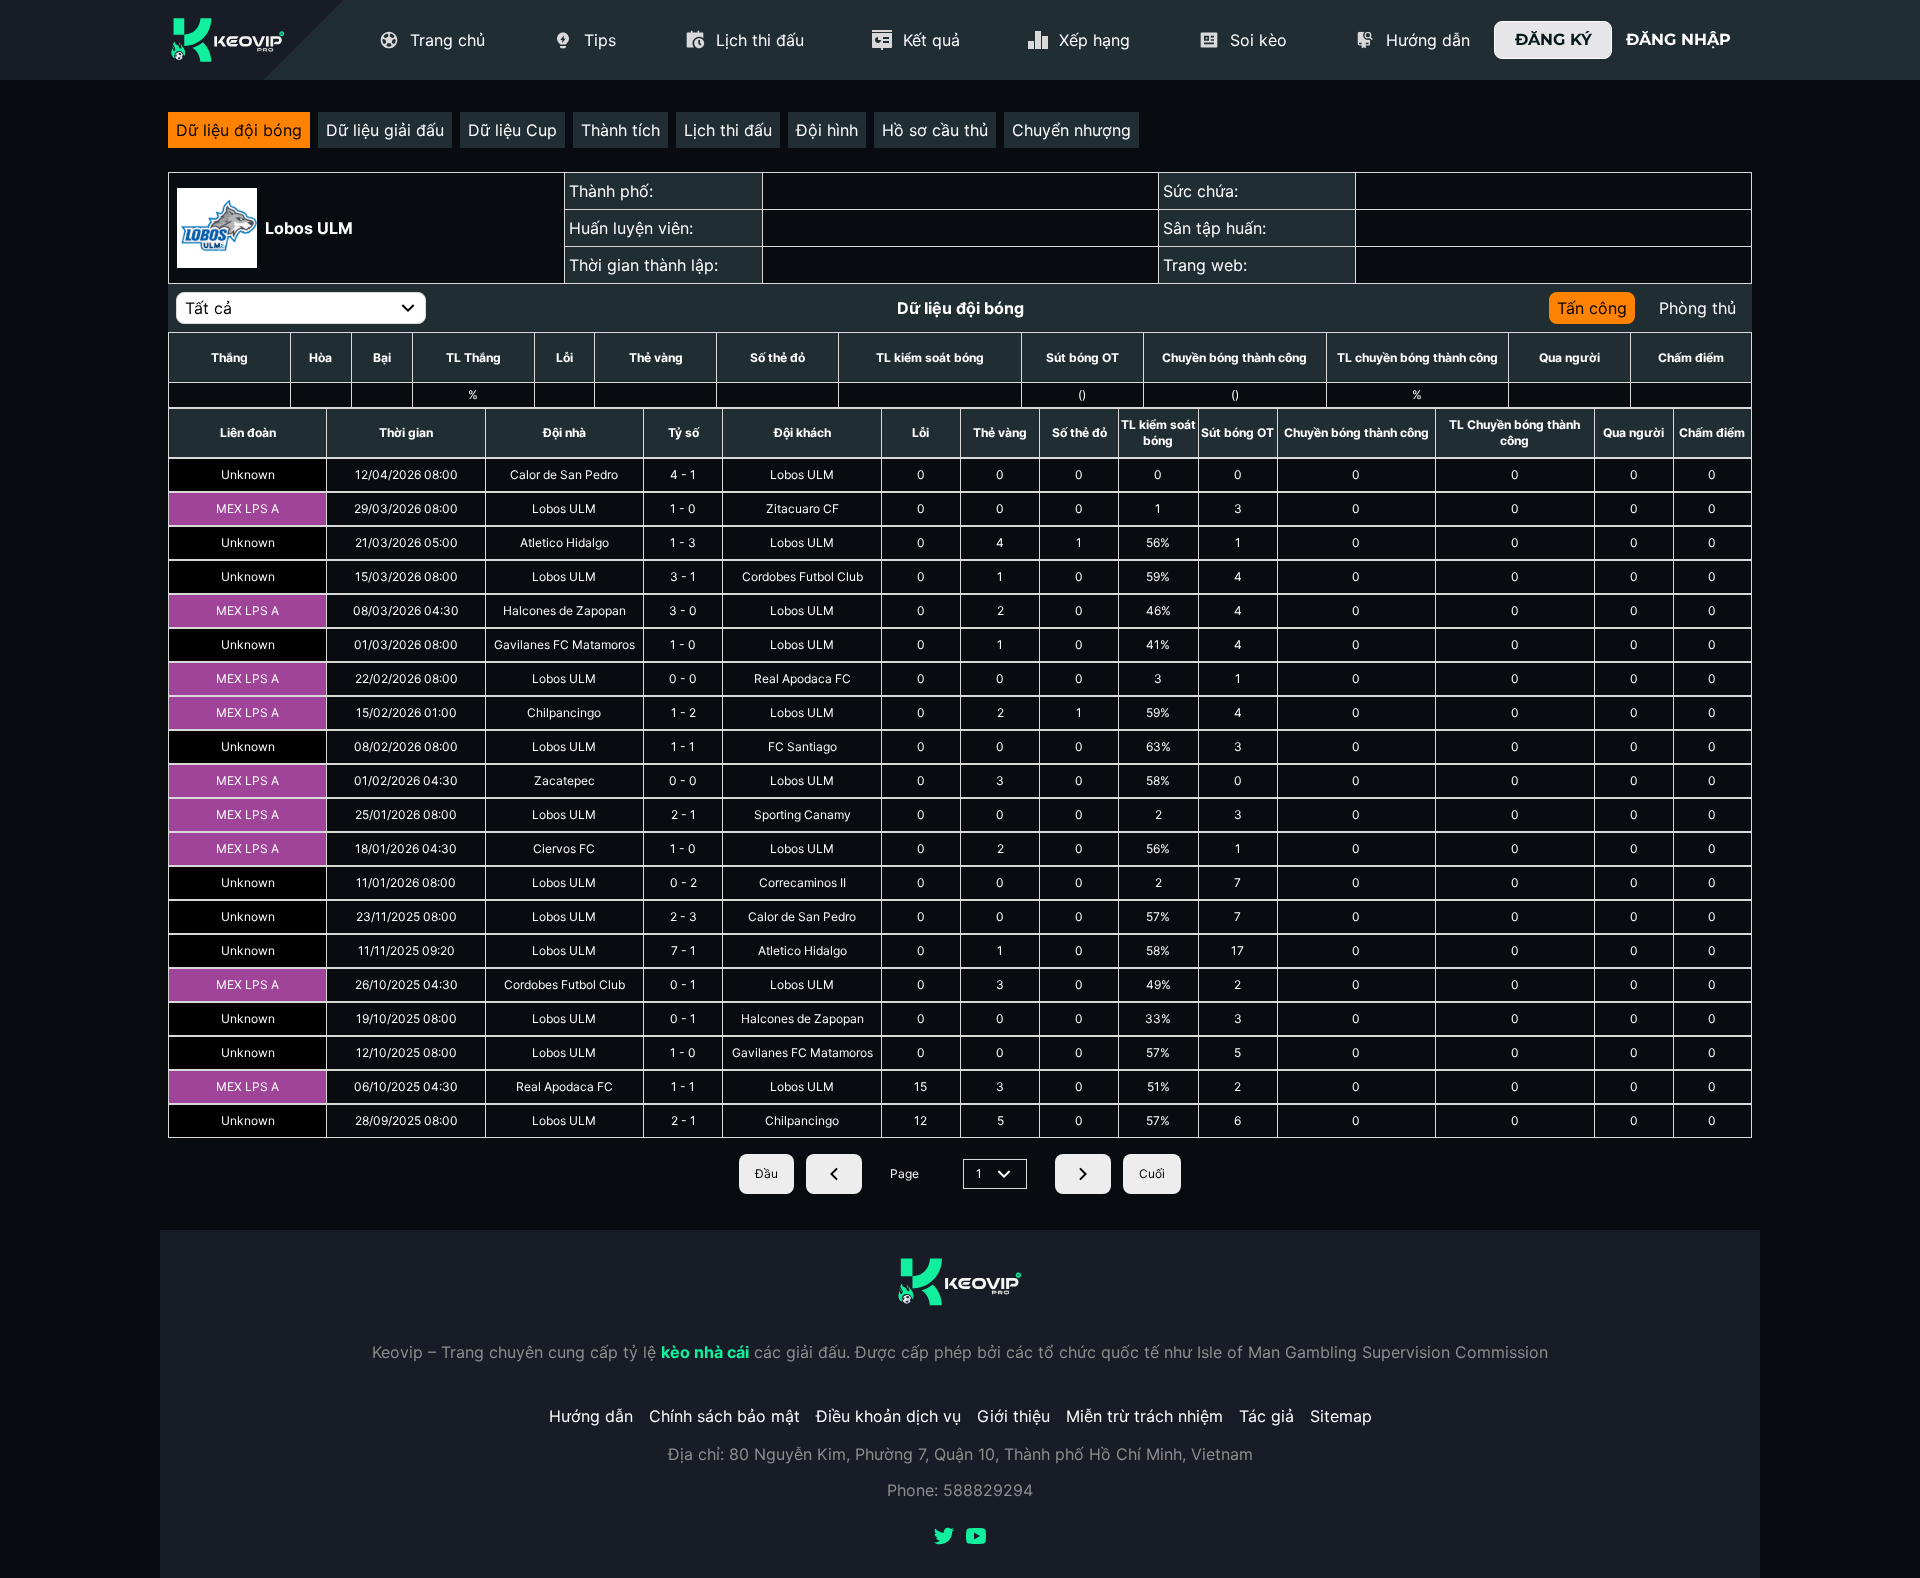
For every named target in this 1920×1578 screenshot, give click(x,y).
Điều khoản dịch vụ (888, 1416)
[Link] (228, 40)
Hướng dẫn (591, 1416)
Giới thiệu (1013, 1416)
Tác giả (1266, 1416)
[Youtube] (976, 1538)
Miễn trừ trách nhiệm (1144, 1416)
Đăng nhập (1678, 39)
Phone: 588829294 (960, 1490)
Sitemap (1341, 1416)
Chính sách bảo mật (724, 1416)
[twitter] (944, 1538)
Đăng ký (1553, 39)
